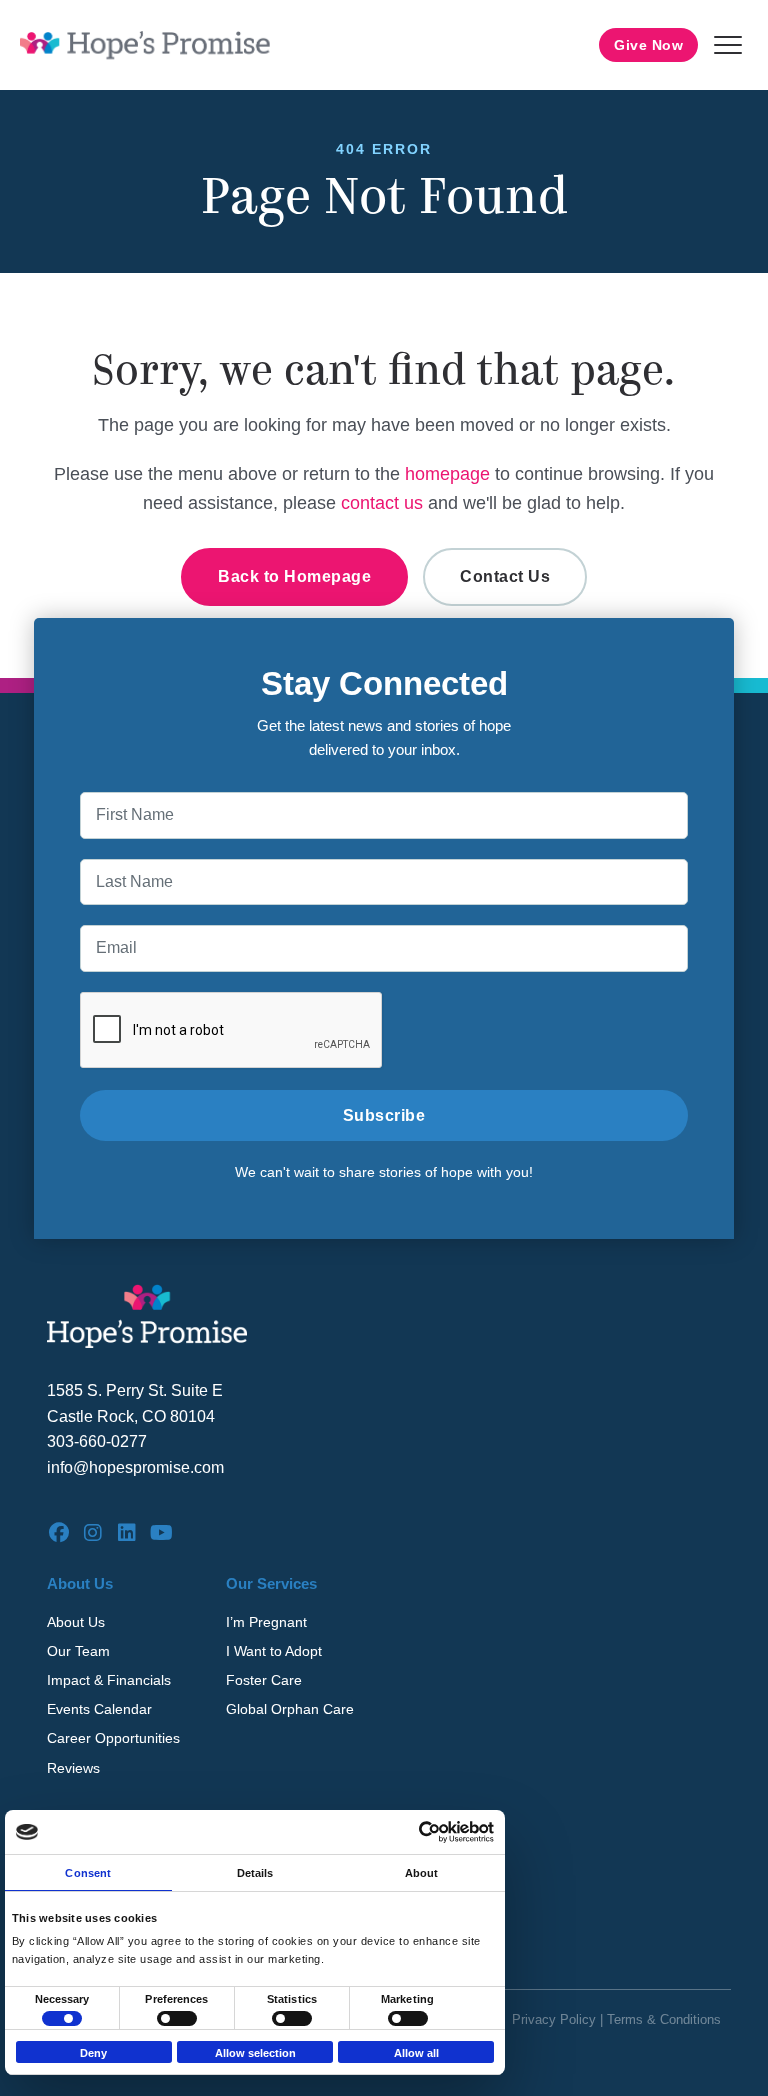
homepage (447, 474)
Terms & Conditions (664, 2019)
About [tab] (422, 1873)
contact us (382, 503)
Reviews (73, 1768)
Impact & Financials (109, 1680)
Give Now (648, 45)
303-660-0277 (97, 1441)
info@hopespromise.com (135, 1467)
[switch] (177, 2018)
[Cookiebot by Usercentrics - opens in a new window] (406, 1832)
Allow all (416, 2053)
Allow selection (255, 2053)
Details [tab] (255, 1873)
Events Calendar (99, 1709)
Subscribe (384, 1115)
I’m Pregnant (266, 1622)
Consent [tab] (88, 1873)
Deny (93, 2053)
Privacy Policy (554, 2019)
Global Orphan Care (290, 1709)
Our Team (78, 1651)
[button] (728, 45)
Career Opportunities (113, 1738)
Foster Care (264, 1680)
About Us (76, 1622)
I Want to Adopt (274, 1651)
